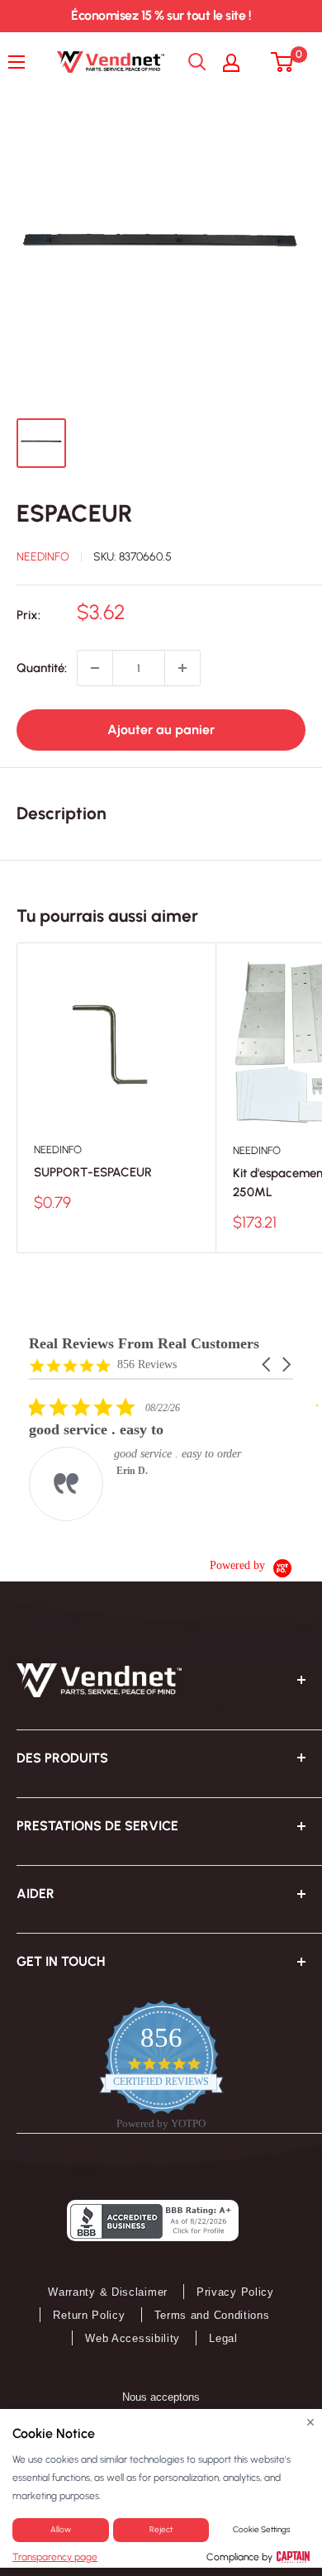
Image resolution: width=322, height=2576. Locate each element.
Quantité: (42, 668)
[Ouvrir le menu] (21, 62)
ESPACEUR (75, 513)
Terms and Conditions (212, 2315)
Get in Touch (61, 1961)
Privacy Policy (235, 2292)
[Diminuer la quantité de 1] (95, 668)
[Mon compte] (239, 62)
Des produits (62, 1758)
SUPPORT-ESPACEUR (93, 1172)
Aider (36, 1894)
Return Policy (89, 2315)
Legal (223, 2338)
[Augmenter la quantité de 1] (182, 668)
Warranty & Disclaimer (108, 2292)
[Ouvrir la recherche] (197, 62)
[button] (268, 1364)
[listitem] (153, 1459)
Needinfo (43, 557)
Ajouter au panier (161, 730)
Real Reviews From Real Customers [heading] (144, 1344)
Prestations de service (97, 1826)
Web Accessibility (133, 2338)
